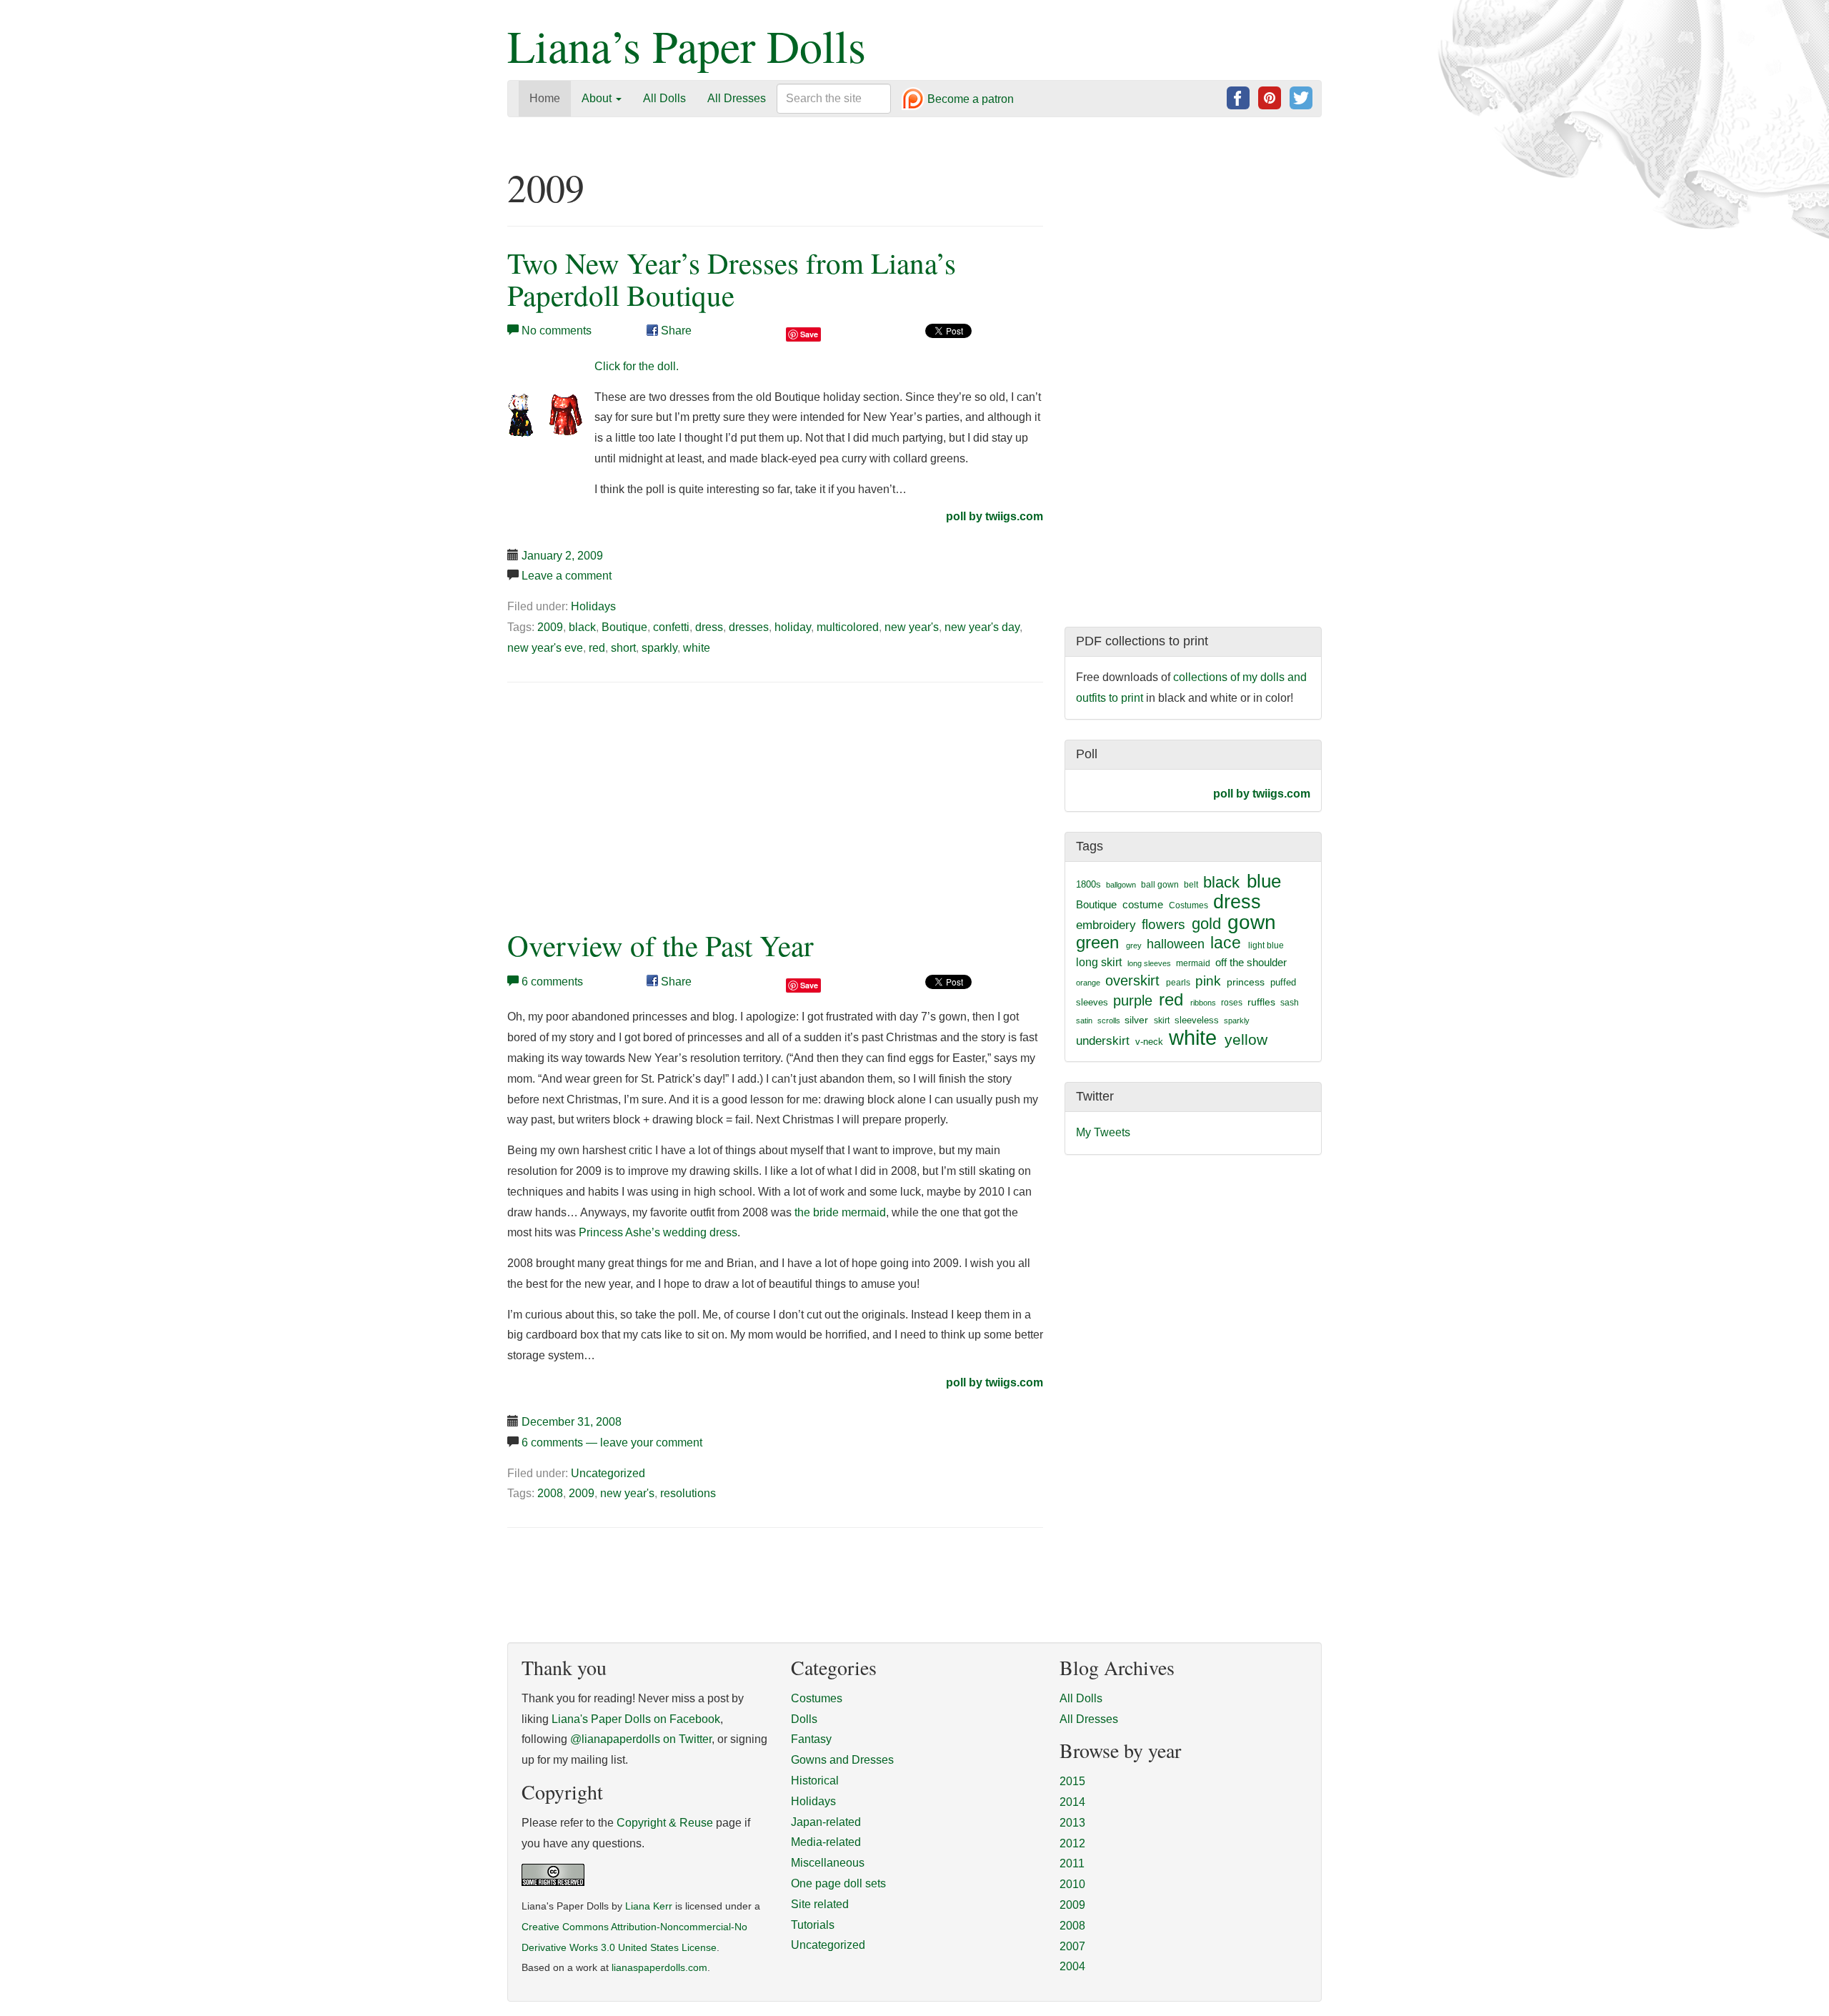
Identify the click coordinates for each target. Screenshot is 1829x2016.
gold (1206, 924)
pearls (1178, 983)
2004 (1072, 1966)
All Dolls (664, 98)
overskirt (1132, 980)
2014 (1072, 1802)
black (582, 627)
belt (1191, 885)
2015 (1072, 1781)
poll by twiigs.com (995, 516)
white (697, 648)
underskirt (1103, 1041)
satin (1084, 1021)
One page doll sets (838, 1883)
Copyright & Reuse (665, 1823)
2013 (1072, 1823)
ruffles (1261, 1002)
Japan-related (826, 1822)
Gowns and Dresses (842, 1760)
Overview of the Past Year (661, 945)
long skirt (1099, 962)
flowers (1163, 924)
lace (1226, 943)
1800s (1088, 884)
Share (675, 331)
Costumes (1188, 905)
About (598, 98)
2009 (550, 627)
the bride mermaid (840, 1212)
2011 (1072, 1863)
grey (1134, 945)
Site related (820, 1904)
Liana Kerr (649, 1906)
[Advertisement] (627, 803)
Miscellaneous (828, 1863)
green (1097, 943)
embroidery (1106, 925)
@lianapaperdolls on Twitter (641, 1739)
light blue (1266, 945)
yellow (1246, 1039)
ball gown (1160, 885)
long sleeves (1149, 963)
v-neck (1149, 1042)
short (623, 648)
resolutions (688, 1493)
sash (1290, 1003)
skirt (1162, 1021)
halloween (1176, 944)
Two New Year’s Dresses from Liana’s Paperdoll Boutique (732, 279)
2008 (550, 1493)
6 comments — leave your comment (612, 1443)
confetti (671, 627)
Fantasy (811, 1739)
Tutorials (813, 1925)
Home (545, 98)
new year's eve (545, 648)
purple (1133, 1000)
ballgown (1121, 885)
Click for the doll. (637, 366)
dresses (749, 627)
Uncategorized (608, 1473)
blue (1264, 881)
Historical (815, 1781)
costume (1143, 904)
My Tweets (1103, 1132)
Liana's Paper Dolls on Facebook (636, 1719)
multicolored (848, 627)
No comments (557, 331)
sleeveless (1197, 1020)
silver (1136, 1020)
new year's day (982, 627)
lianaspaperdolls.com (659, 1968)
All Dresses (737, 98)
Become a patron (969, 100)
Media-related (826, 1842)
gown (1252, 922)
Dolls (804, 1719)
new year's (912, 627)
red (597, 648)
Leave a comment (567, 576)
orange (1088, 983)
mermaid (1193, 963)
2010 (1072, 1884)
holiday (793, 627)
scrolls (1109, 1021)
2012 (1072, 1843)
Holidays (593, 606)
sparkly (659, 648)
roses (1232, 1003)
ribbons (1203, 1003)
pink (1208, 980)
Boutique (624, 627)
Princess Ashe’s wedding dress (658, 1232)
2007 (1072, 1946)
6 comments (552, 982)
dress (709, 627)
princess (1246, 982)
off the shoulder (1251, 962)
